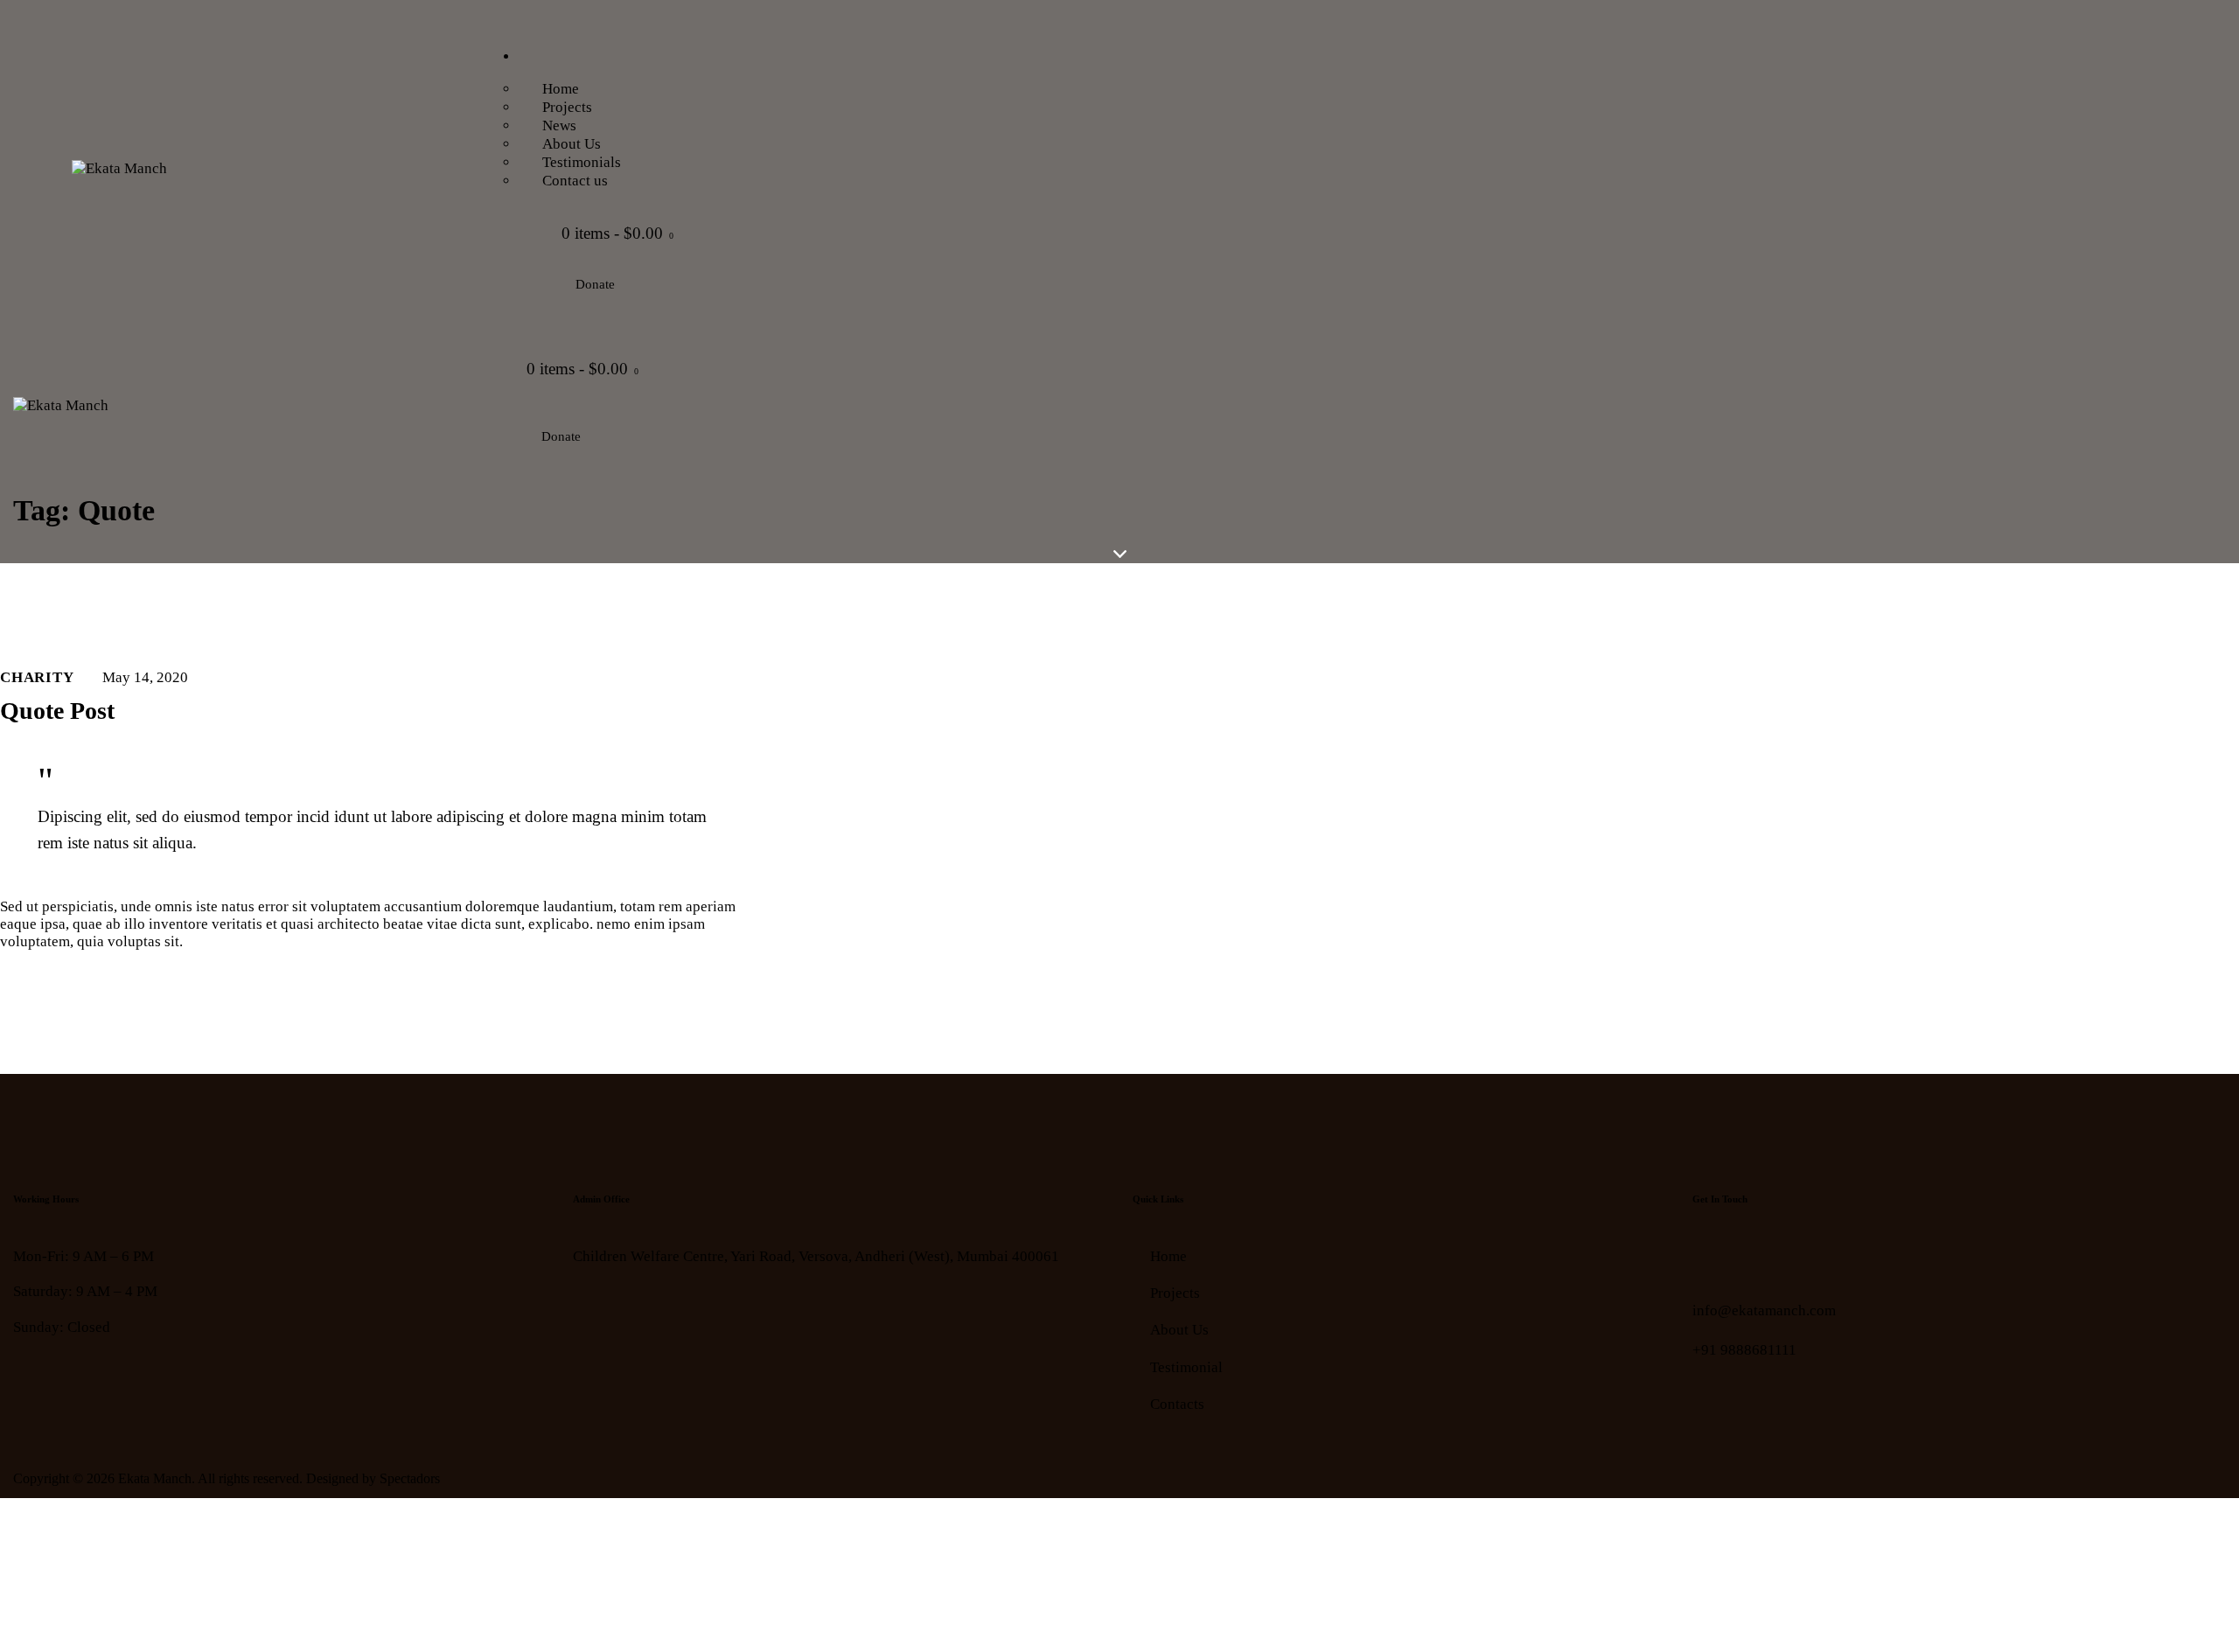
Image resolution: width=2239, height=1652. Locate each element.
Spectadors (410, 1478)
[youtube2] (1800, 1264)
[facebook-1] (1712, 1264)
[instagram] (1843, 1264)
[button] (471, 409)
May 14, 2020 (145, 677)
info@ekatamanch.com (1764, 1310)
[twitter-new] (1756, 1264)
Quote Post (57, 711)
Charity (37, 677)
